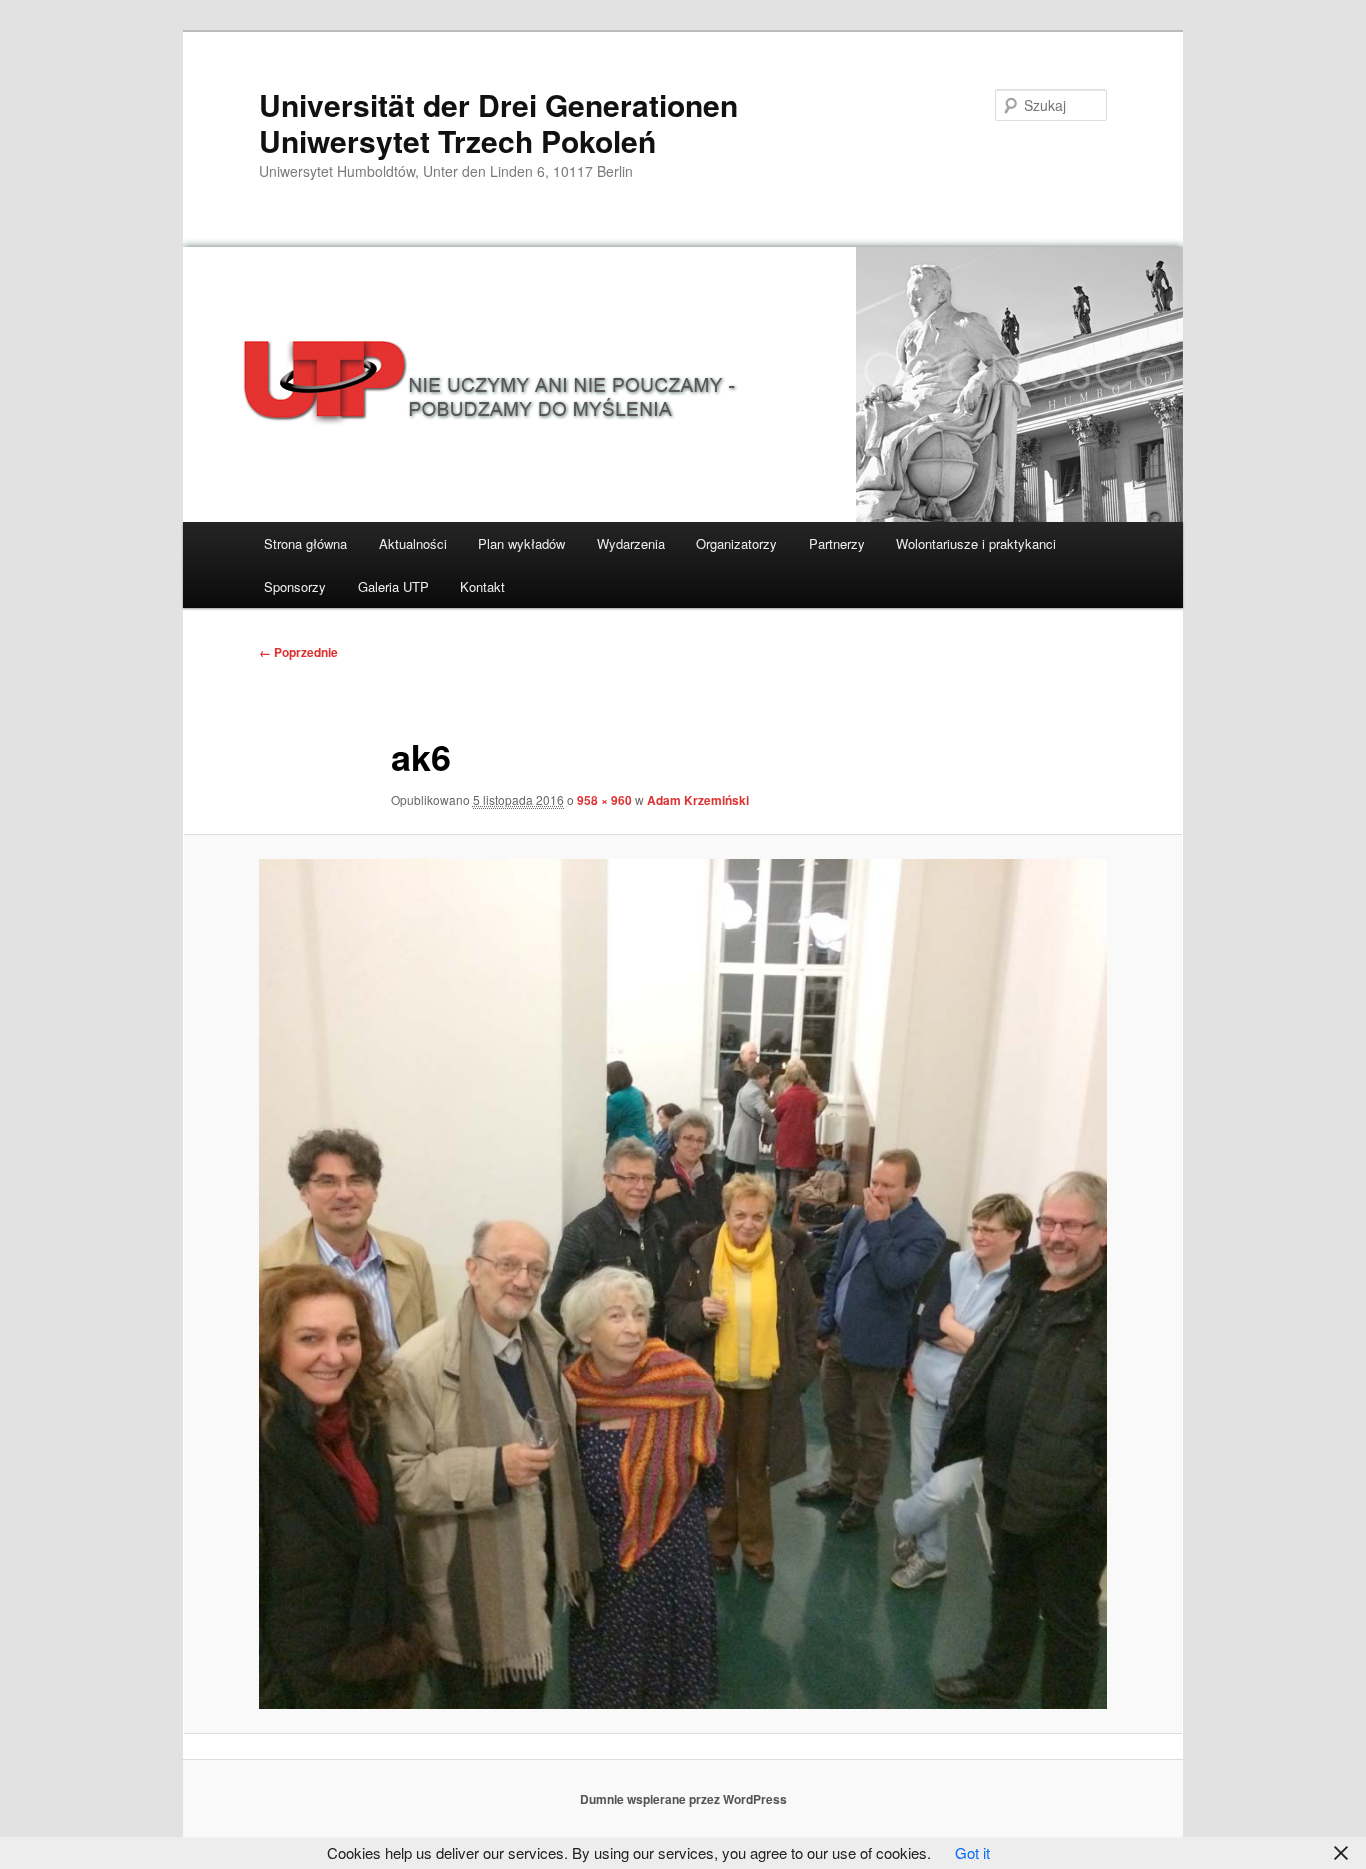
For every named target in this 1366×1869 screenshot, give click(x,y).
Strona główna (305, 543)
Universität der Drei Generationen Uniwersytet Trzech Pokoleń (498, 122)
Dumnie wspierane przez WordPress (683, 1799)
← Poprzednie (298, 652)
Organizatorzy (736, 543)
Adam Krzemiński (698, 800)
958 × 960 (604, 800)
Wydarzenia (631, 543)
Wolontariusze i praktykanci (976, 543)
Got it (972, 1852)
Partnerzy (837, 543)
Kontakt (482, 586)
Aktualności (413, 543)
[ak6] (683, 1284)
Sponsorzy (295, 586)
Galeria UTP (393, 586)
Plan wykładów (521, 543)
